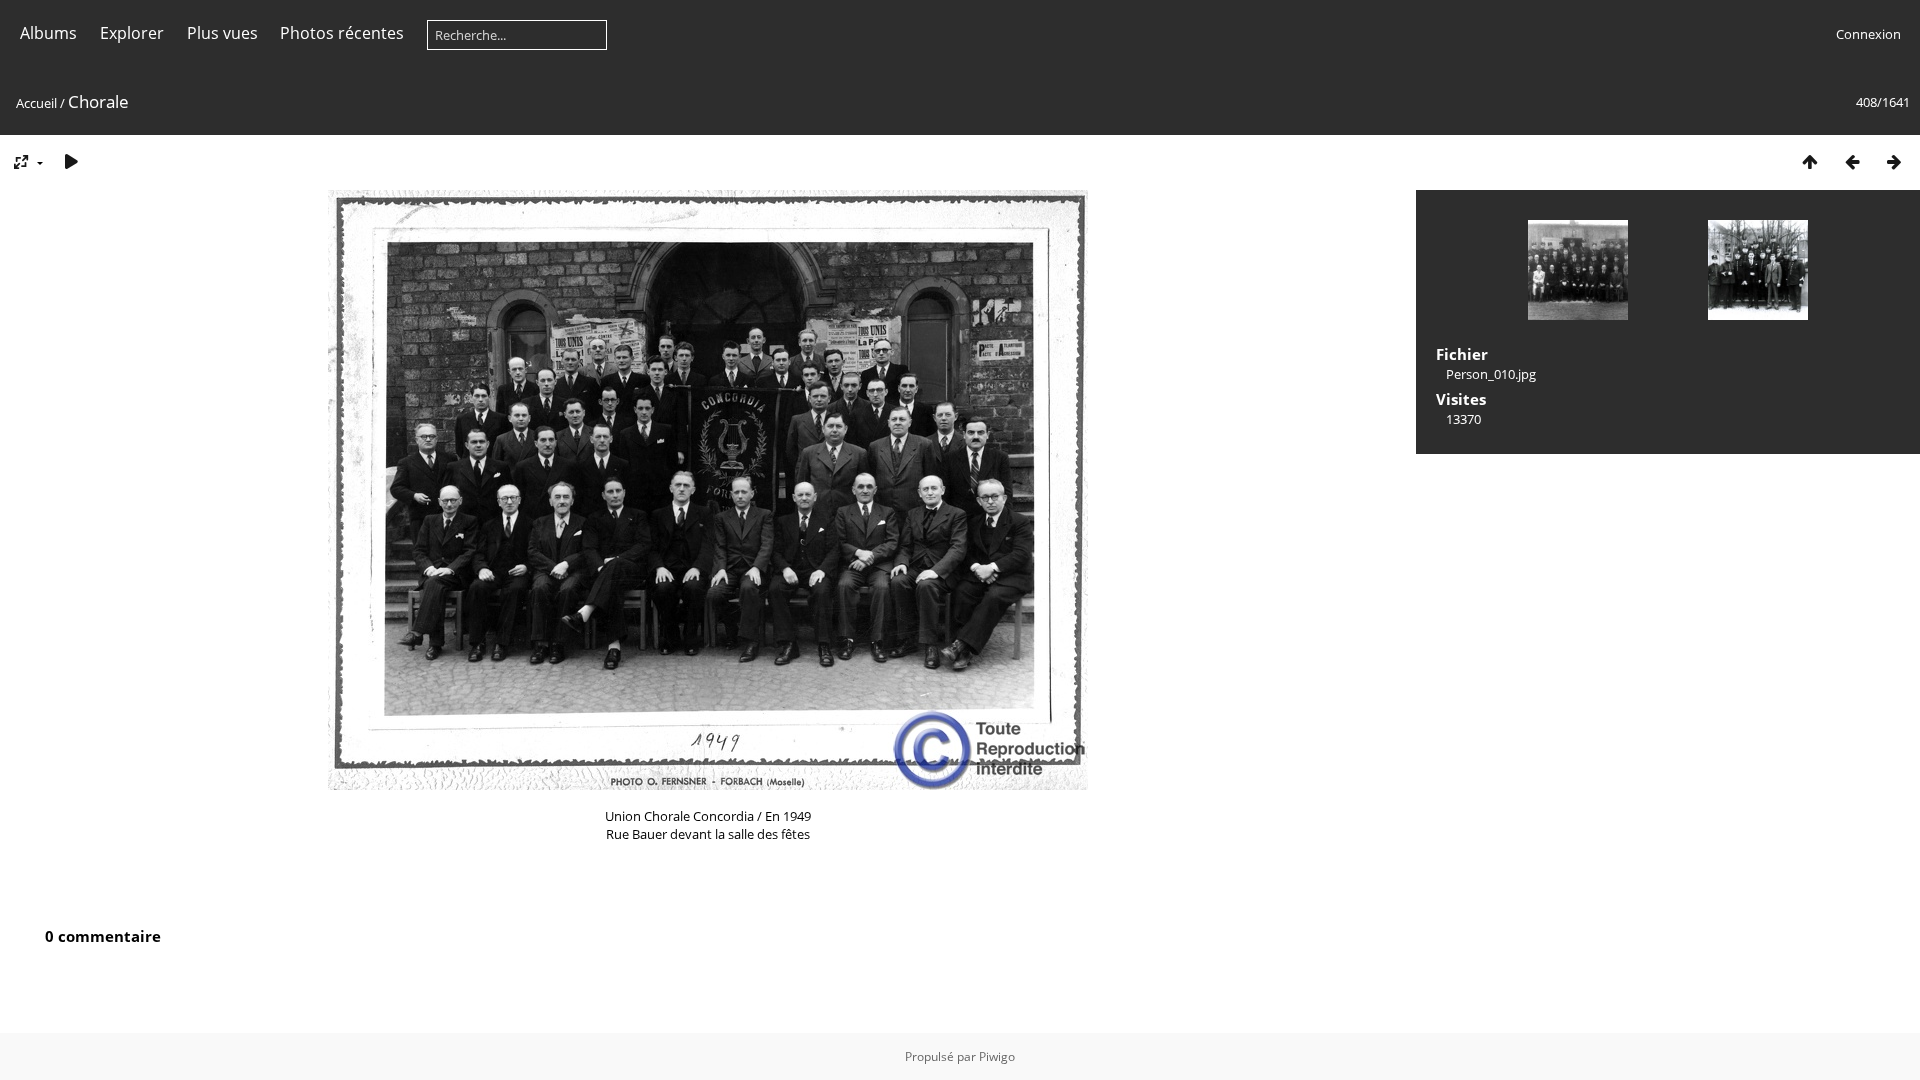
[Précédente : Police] (1852, 161)
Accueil (36, 103)
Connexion (1868, 34)
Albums (48, 33)
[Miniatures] (1810, 161)
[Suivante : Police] (1894, 161)
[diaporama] (71, 161)
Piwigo (997, 1056)
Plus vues (222, 33)
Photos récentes (342, 33)
